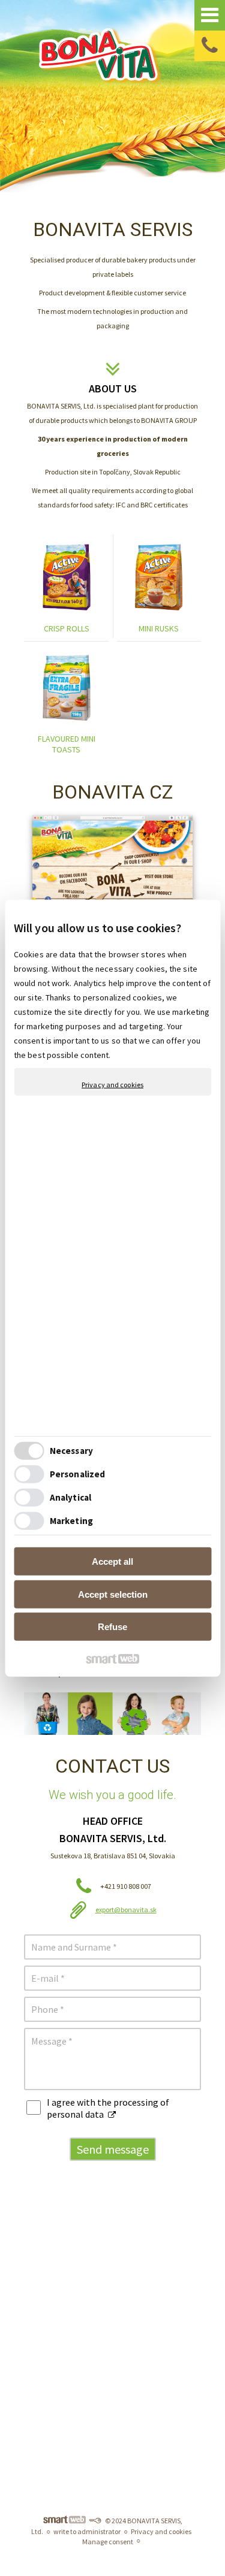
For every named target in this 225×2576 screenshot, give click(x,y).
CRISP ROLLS (67, 628)
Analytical (70, 1497)
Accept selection (113, 1594)
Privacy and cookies (112, 1085)
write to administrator (87, 2531)
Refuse (112, 1627)
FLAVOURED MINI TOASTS (67, 744)
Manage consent (108, 2542)
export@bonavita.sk (126, 1910)
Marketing (71, 1520)
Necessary (71, 1450)
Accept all (112, 1561)
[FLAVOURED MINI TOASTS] (67, 688)
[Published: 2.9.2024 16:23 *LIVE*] (95, 2521)
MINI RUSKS (159, 628)
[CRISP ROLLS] (67, 577)
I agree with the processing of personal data (108, 2108)
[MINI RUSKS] (159, 577)
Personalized (77, 1473)
